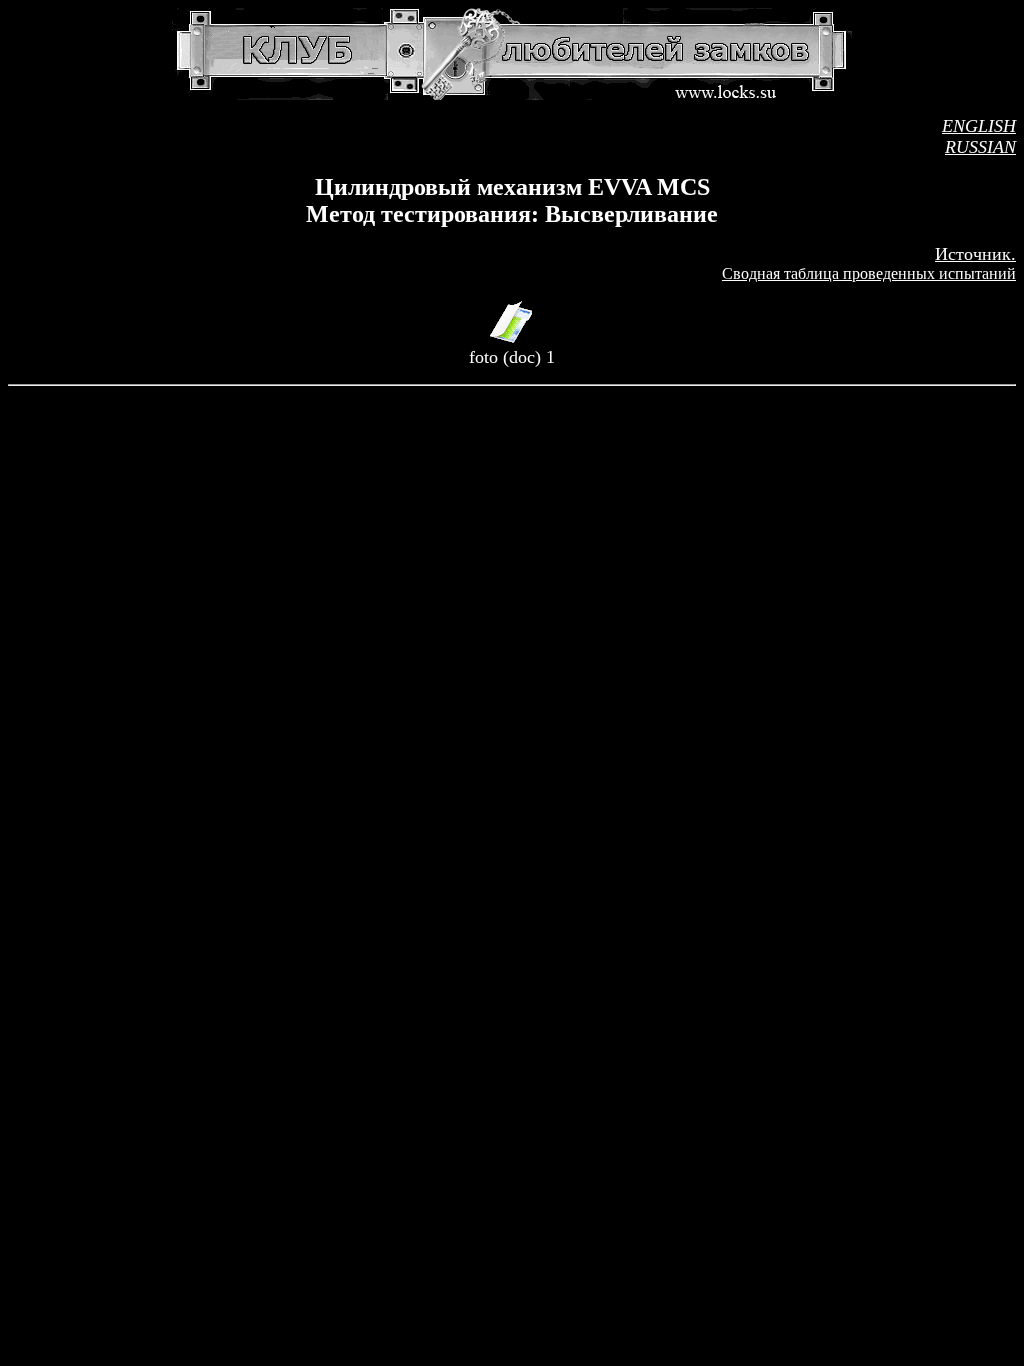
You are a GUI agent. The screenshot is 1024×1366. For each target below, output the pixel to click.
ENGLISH (979, 126)
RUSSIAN (980, 147)
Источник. (975, 254)
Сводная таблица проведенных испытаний (869, 273)
